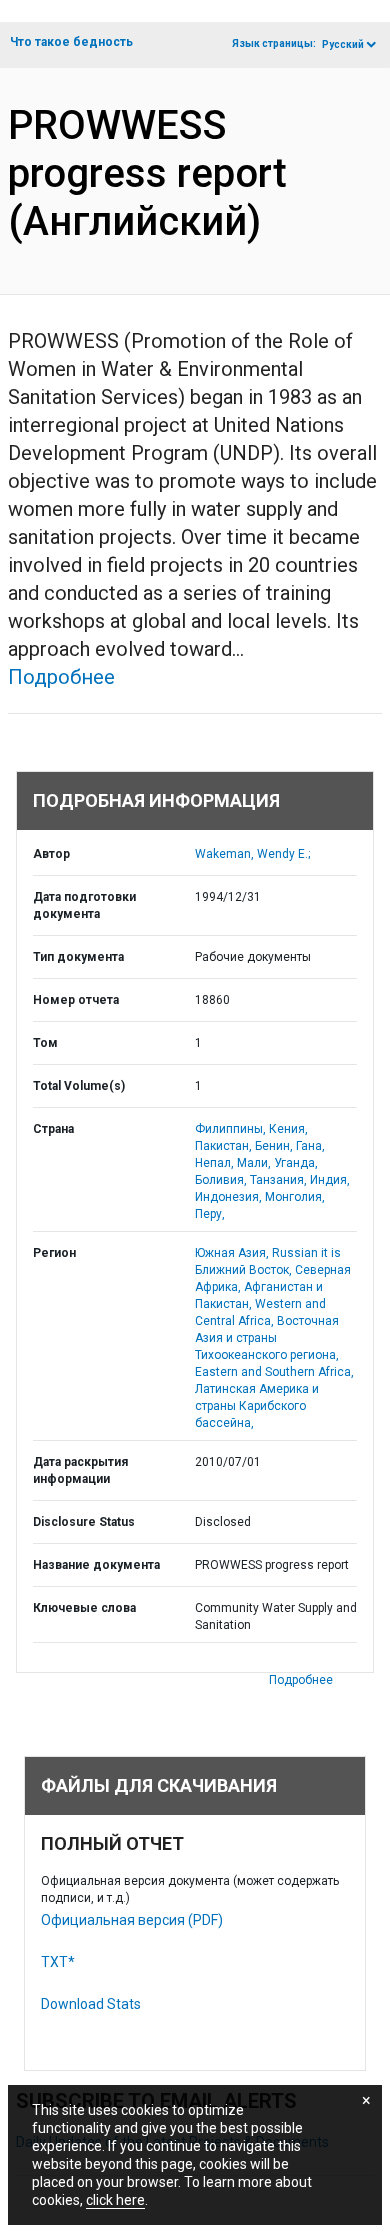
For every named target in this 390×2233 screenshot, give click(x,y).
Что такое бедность (71, 42)
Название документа (96, 1565)
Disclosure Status (84, 1522)
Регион (54, 1253)
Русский (343, 44)
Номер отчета (76, 1000)
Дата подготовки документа (84, 905)
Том (45, 1043)
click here (115, 2200)
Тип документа (78, 957)
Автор (51, 854)
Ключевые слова (84, 1608)
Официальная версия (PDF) (132, 1920)
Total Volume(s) (79, 1086)
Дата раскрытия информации (80, 1470)
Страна (53, 1129)
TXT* (58, 1962)
